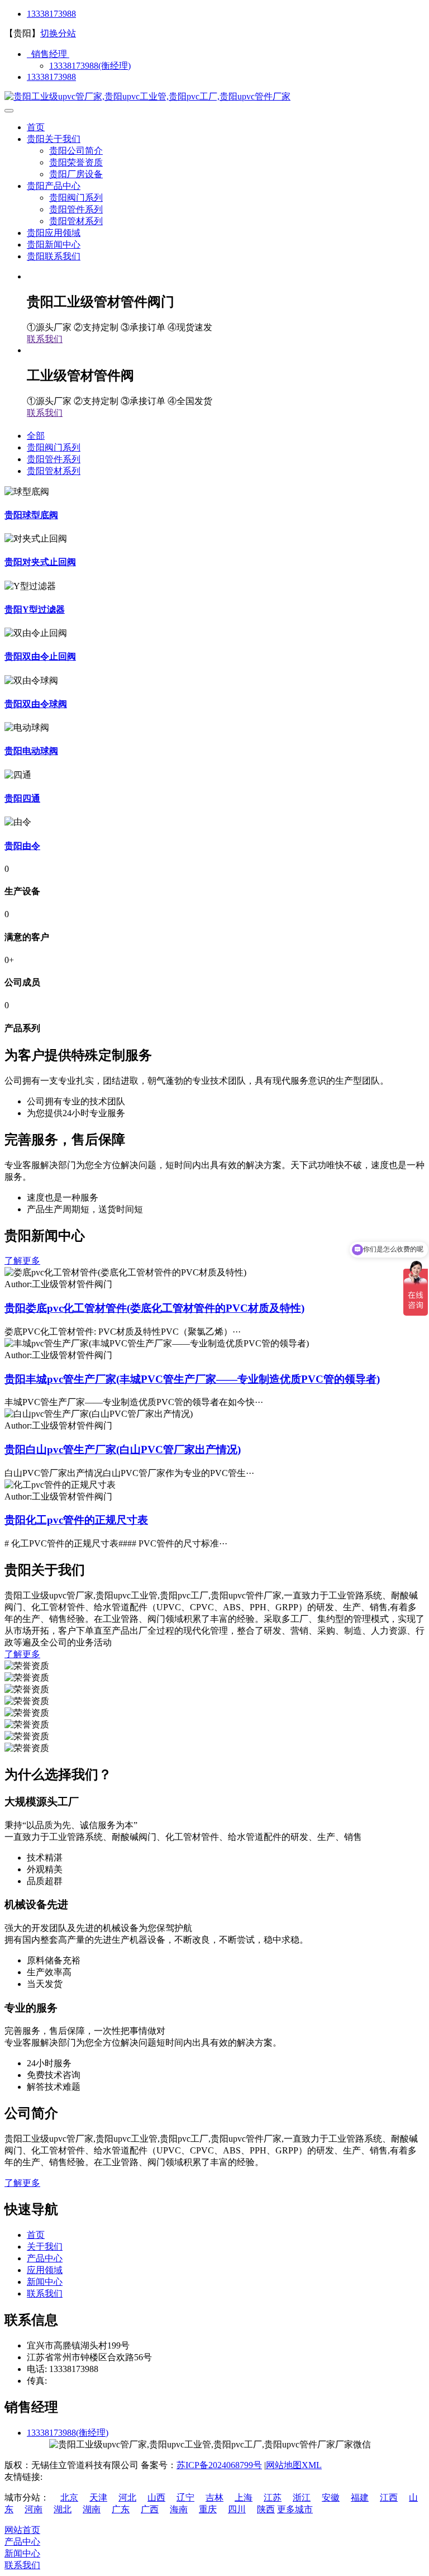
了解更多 (22, 1261)
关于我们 (45, 2247)
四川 (237, 2509)
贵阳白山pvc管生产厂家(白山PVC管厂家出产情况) (123, 1450)
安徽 (331, 2497)
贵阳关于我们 (54, 139)
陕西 (266, 2509)
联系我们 (45, 339)
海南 (179, 2509)
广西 (150, 2509)
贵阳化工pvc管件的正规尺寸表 (76, 1520)
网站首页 (22, 2530)
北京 (69, 2497)
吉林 (214, 2497)
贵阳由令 (22, 846)
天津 (98, 2497)
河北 (127, 2497)
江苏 (273, 2497)
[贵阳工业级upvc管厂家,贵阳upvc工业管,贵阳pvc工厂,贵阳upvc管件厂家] (147, 96)
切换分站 (58, 33)
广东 (121, 2509)
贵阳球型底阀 (31, 515)
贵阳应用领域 (54, 233)
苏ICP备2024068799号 (219, 2465)
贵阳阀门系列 (76, 198)
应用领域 (45, 2270)
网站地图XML (294, 2465)
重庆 (208, 2509)
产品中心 (45, 2258)
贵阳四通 (22, 798)
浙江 (302, 2497)
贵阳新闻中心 (54, 245)
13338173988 (51, 14)
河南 (34, 2509)
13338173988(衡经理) (90, 66)
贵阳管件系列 (76, 209)
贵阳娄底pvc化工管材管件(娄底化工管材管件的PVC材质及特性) (154, 1308)
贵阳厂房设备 (76, 174)
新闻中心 (45, 2282)
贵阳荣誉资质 (76, 162)
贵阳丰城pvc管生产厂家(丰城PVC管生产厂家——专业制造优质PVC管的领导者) (192, 1379)
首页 (36, 127)
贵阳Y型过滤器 (35, 609)
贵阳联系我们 (54, 256)
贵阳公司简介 (76, 151)
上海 (244, 2497)
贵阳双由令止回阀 (40, 656)
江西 (389, 2497)
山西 (156, 2497)
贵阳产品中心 (54, 186)
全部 (36, 436)
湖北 (63, 2509)
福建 (360, 2497)
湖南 (92, 2509)
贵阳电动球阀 (31, 751)
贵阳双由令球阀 (36, 704)
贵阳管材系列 (76, 221)
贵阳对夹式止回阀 (40, 562)
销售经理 (48, 54)
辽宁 (185, 2497)
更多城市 (295, 2509)
